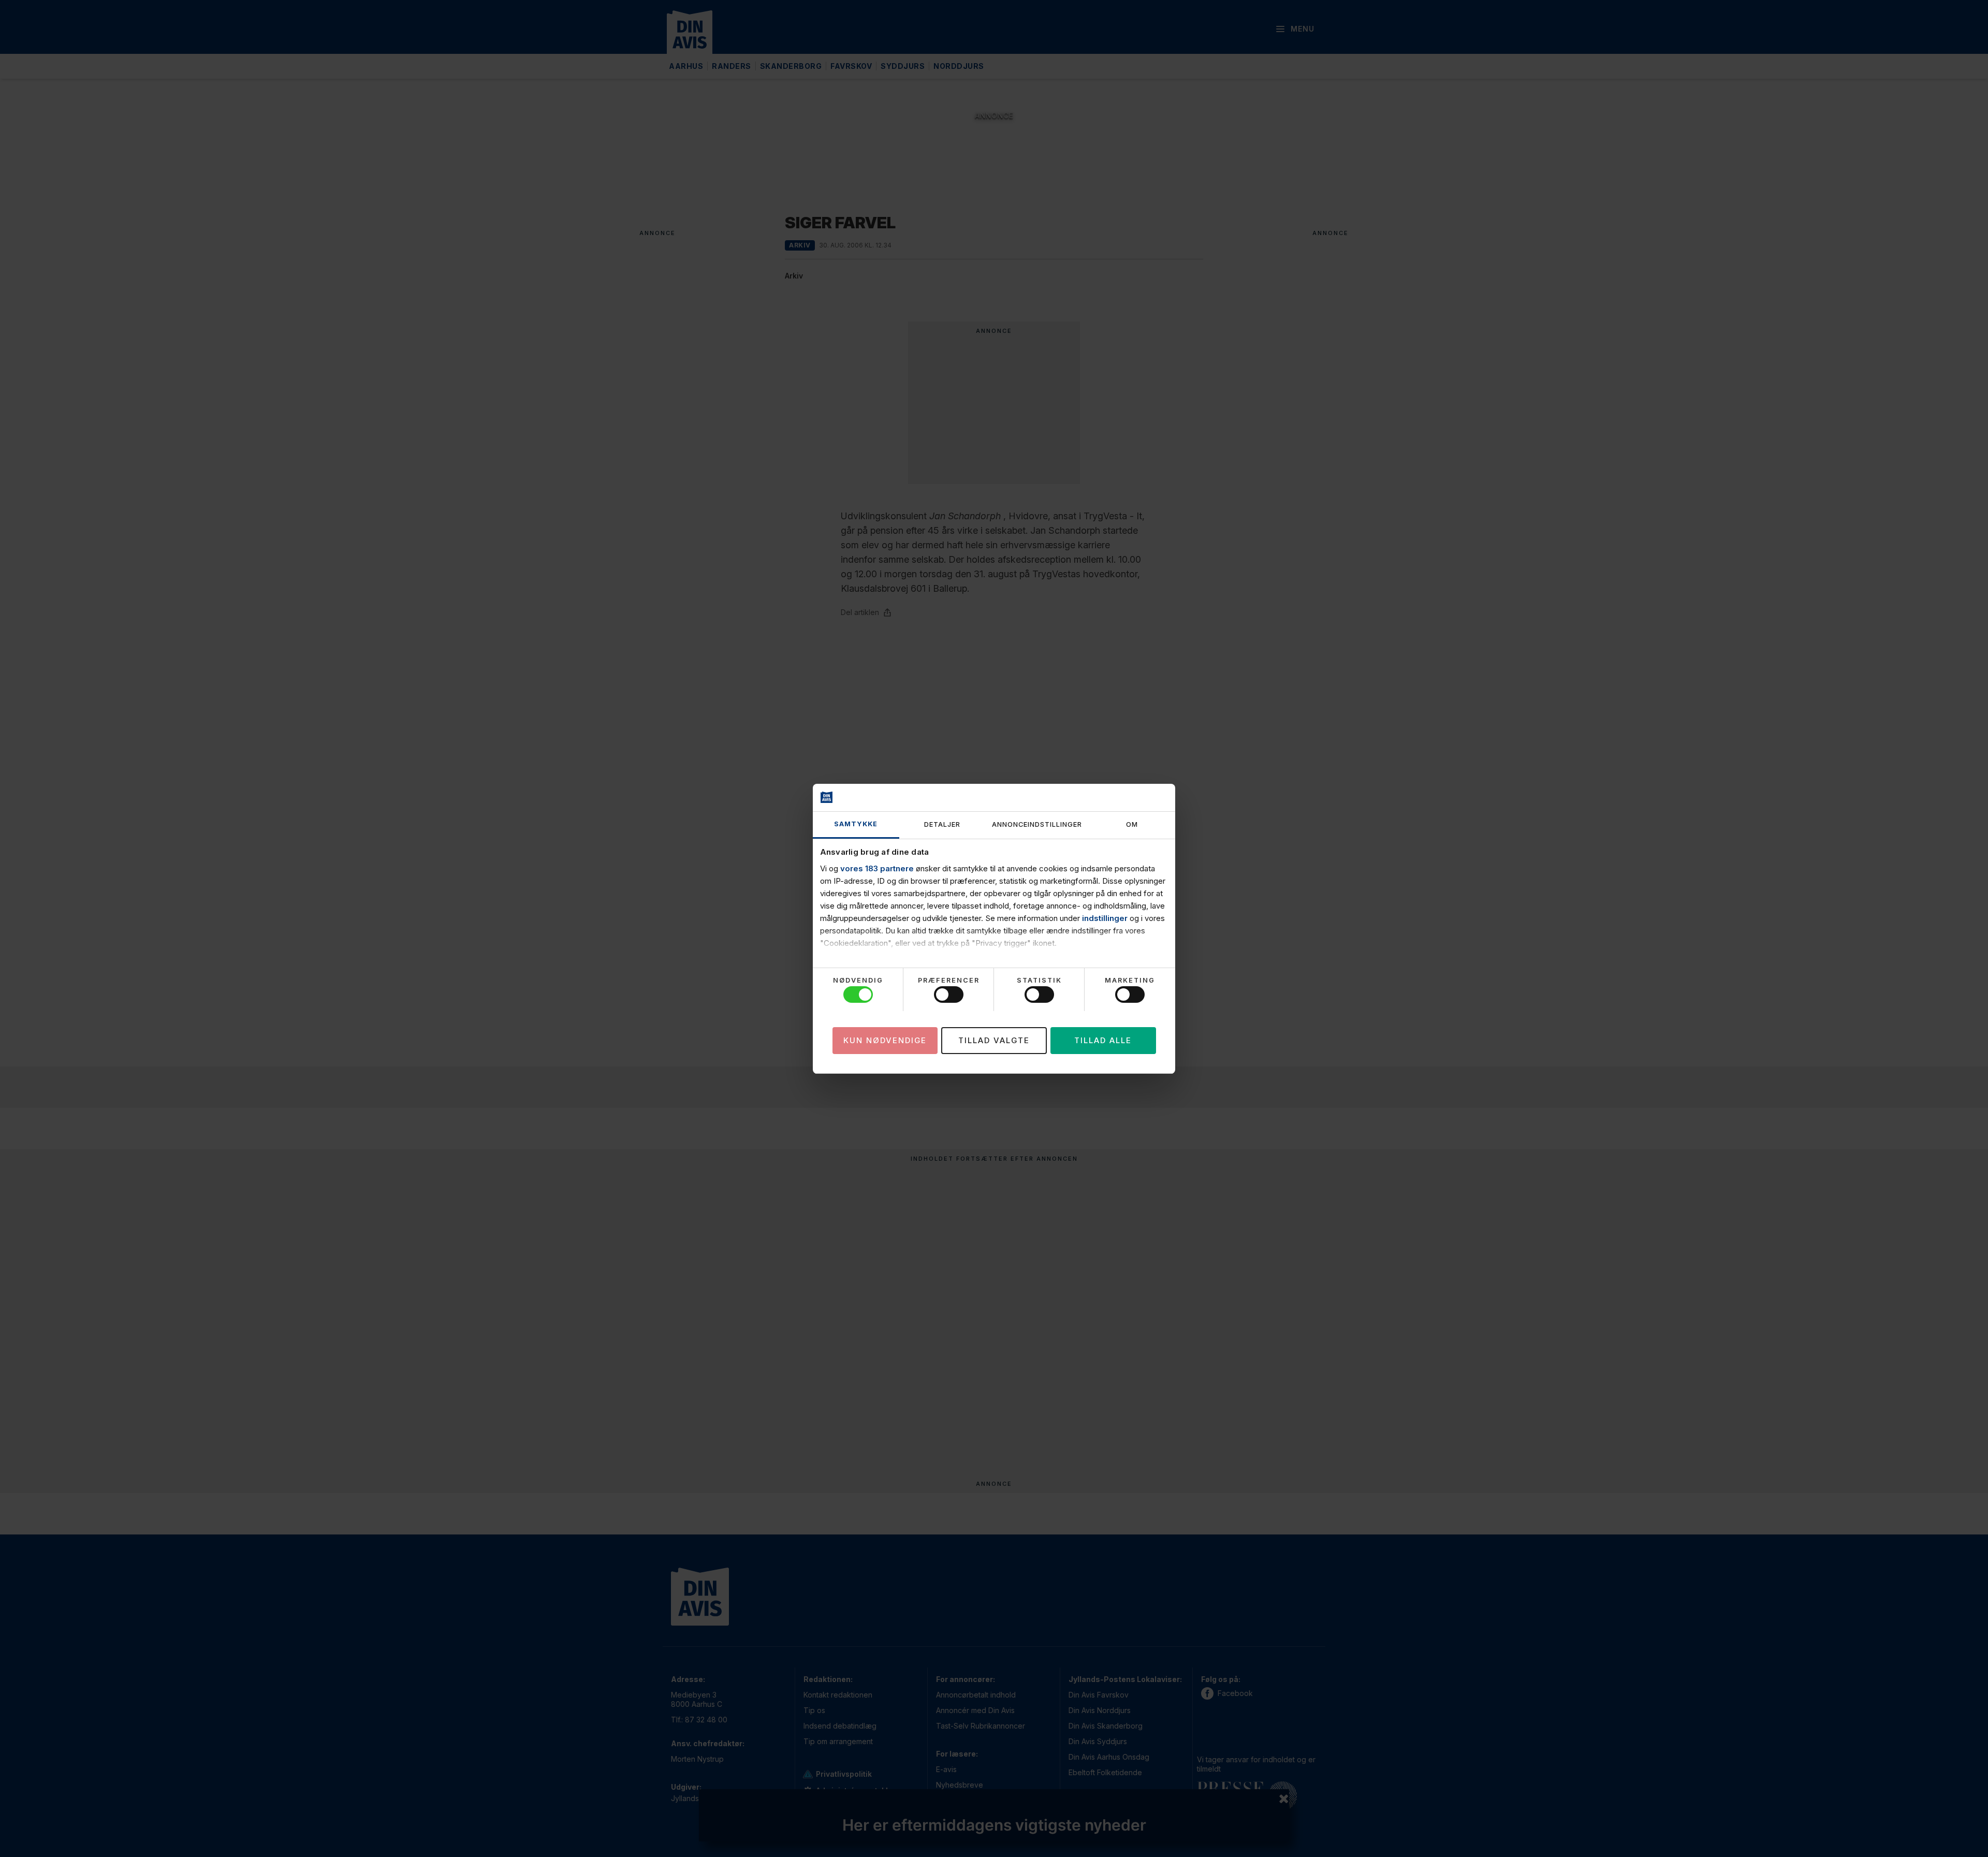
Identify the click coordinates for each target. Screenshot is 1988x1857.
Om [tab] (1132, 824)
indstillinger (1105, 918)
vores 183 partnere (877, 868)
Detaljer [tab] (942, 824)
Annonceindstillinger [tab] (1037, 824)
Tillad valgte (994, 1040)
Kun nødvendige (885, 1040)
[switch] (949, 995)
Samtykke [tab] (856, 824)
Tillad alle (1103, 1040)
